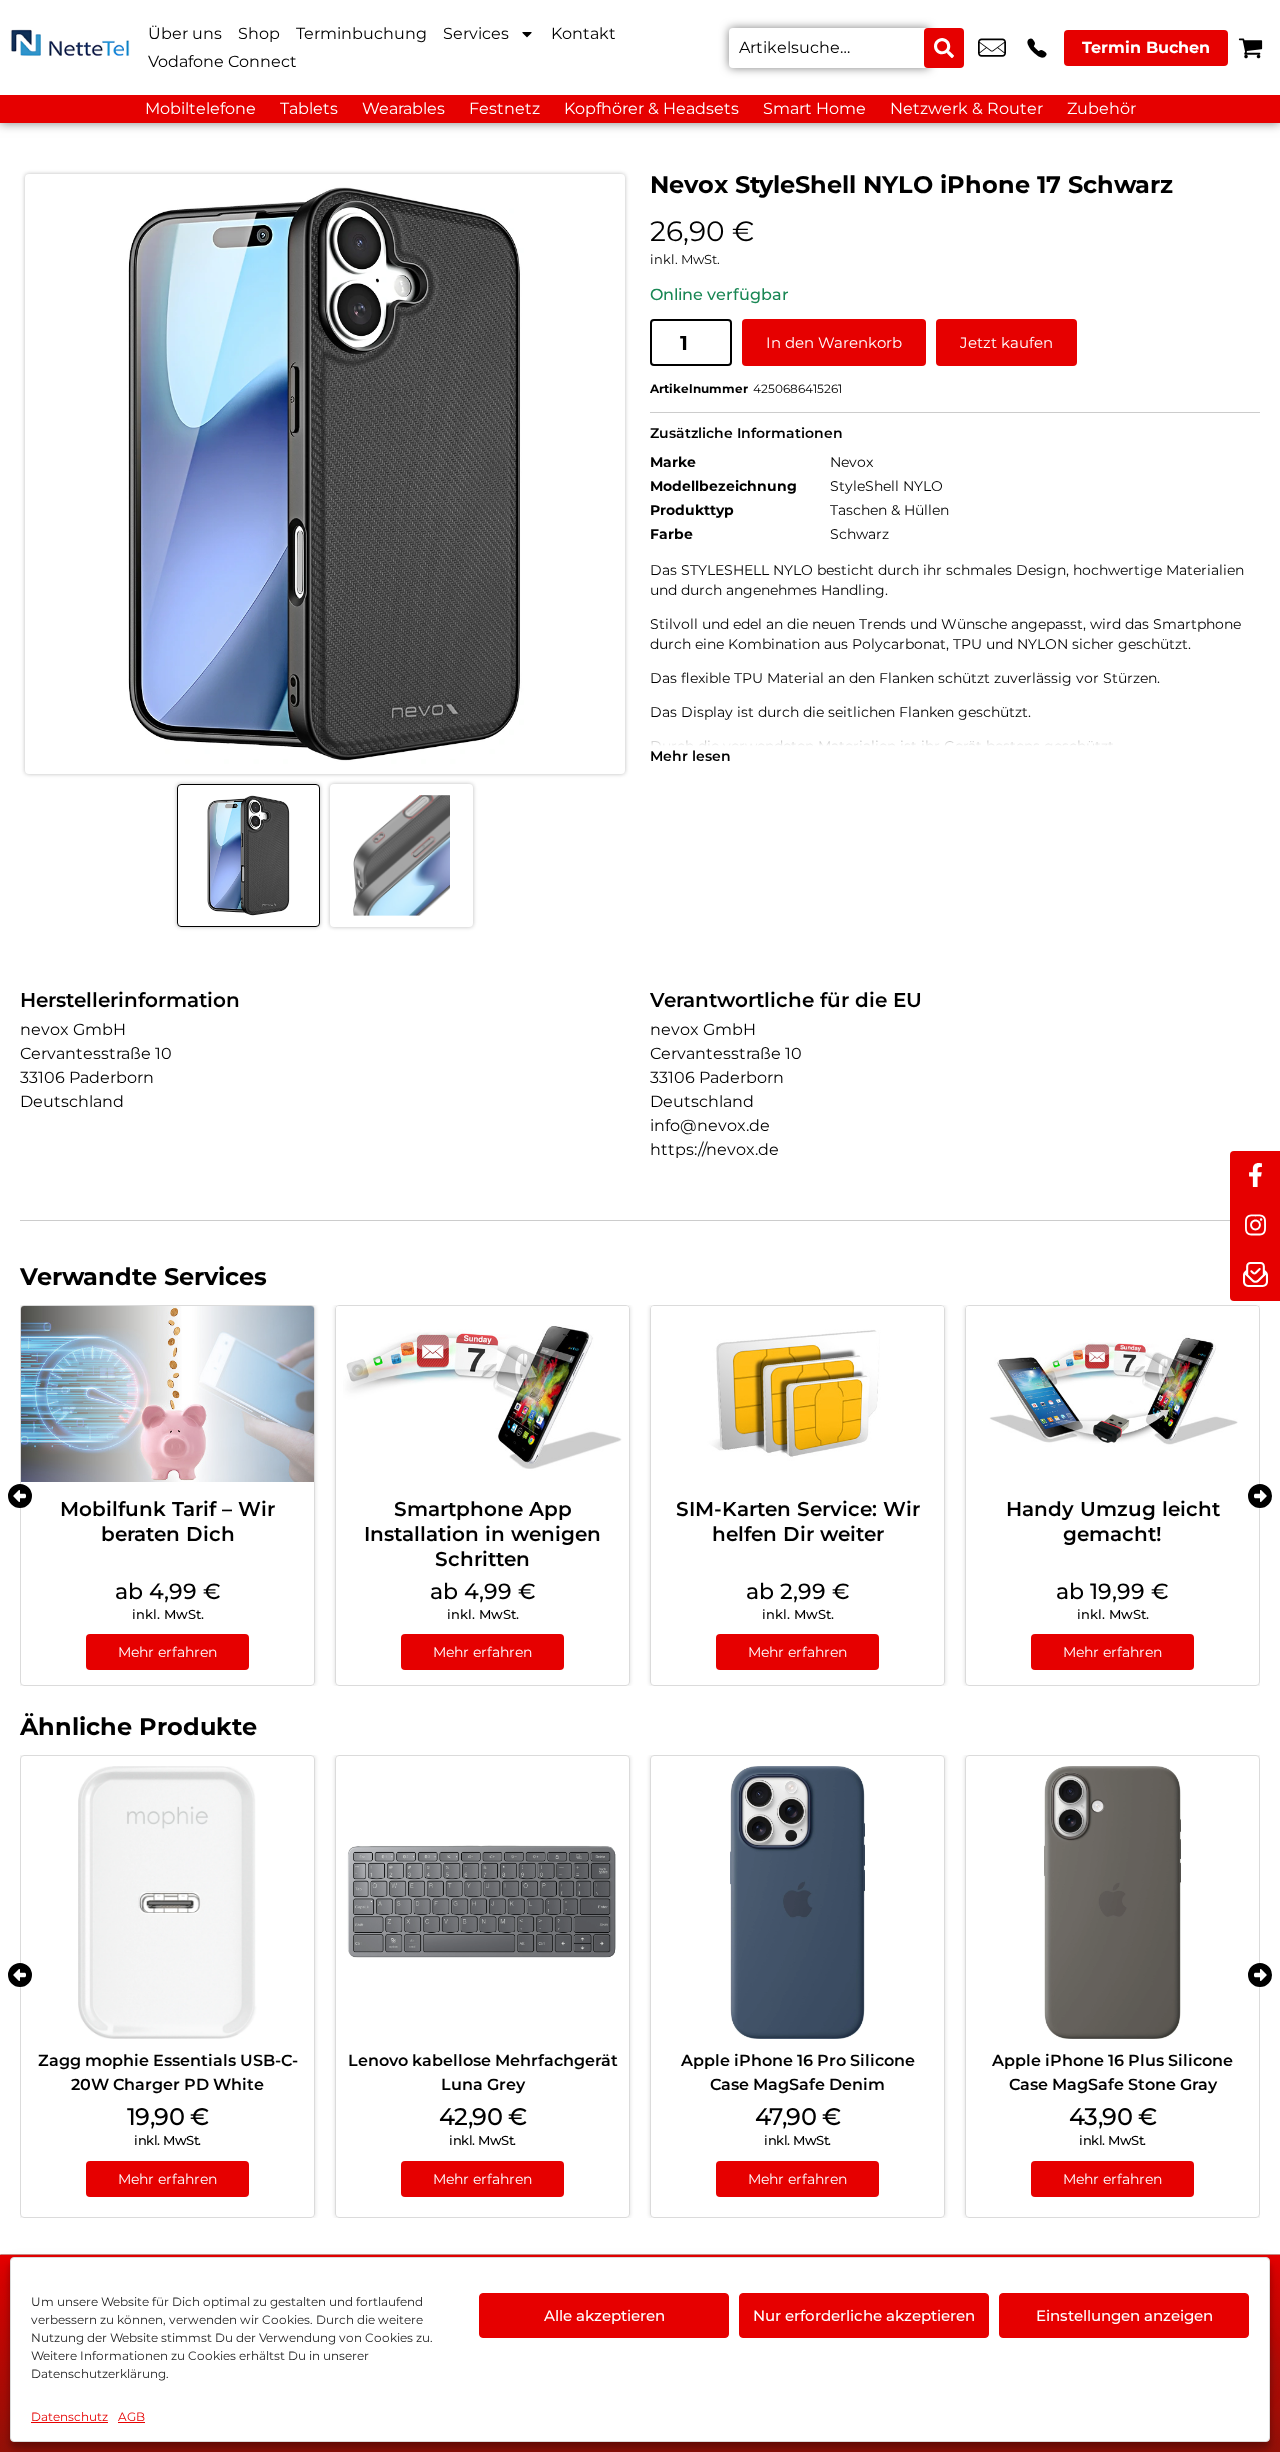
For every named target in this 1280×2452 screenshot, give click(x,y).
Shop (259, 33)
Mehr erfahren (167, 1652)
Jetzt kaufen (1006, 342)
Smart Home (814, 108)
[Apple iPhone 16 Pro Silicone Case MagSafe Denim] (797, 1902)
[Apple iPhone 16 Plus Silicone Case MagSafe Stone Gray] (1112, 1902)
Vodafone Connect (222, 61)
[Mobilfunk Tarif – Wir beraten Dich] (167, 1394)
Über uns (185, 33)
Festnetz (504, 108)
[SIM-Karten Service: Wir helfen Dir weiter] (797, 1394)
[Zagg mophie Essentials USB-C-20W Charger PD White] (167, 1902)
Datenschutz (69, 2416)
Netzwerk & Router (966, 108)
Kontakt (583, 33)
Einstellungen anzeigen (1124, 2315)
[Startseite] (70, 47)
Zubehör (1101, 108)
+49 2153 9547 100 (1037, 48)
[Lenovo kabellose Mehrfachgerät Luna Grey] (482, 1902)
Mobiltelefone (200, 108)
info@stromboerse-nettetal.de (992, 48)
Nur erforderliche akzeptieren (864, 2315)
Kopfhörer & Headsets (651, 108)
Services (476, 33)
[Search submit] (944, 48)
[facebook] (1255, 1176)
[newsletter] (1255, 1276)
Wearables (403, 108)
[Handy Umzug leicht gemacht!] (1112, 1394)
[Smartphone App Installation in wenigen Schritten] (482, 1394)
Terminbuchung (361, 33)
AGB (131, 2416)
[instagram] (1255, 1226)
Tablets (309, 108)
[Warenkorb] (1250, 47)
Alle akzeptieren (604, 2315)
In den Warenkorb (834, 342)
